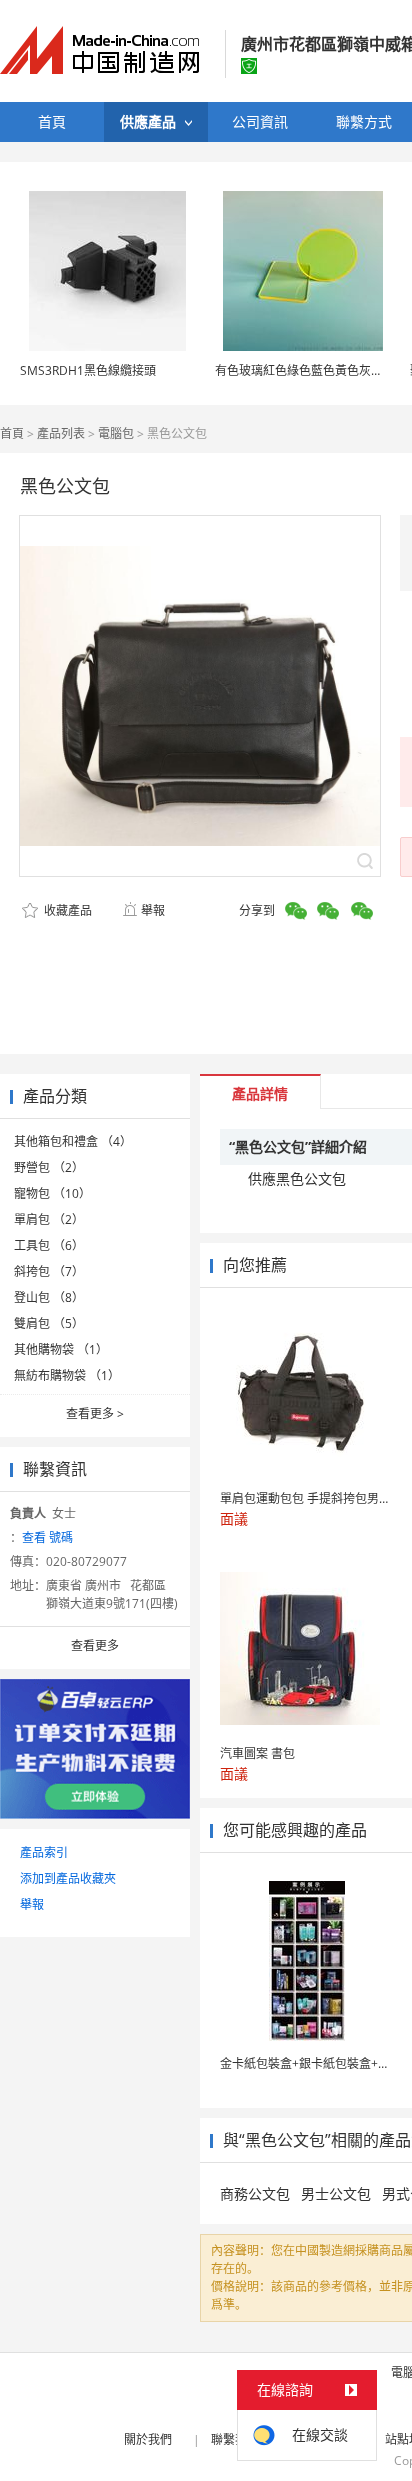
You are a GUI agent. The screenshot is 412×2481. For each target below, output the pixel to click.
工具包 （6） (49, 1245)
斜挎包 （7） (49, 1271)
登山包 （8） (49, 1297)
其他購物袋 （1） (61, 1349)
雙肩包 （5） (49, 1323)
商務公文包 (255, 2193)
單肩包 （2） (49, 1219)
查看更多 (95, 1413)
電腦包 (116, 433)
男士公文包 (336, 2193)
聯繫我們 (235, 2439)
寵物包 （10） (52, 1193)
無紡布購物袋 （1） (67, 1375)
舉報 (153, 910)
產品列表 (61, 433)
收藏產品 (66, 910)
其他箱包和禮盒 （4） (73, 1141)
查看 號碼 (47, 1537)
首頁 (12, 433)
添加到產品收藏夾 (68, 1878)
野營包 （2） (49, 1167)
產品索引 (44, 1852)
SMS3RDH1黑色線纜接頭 (88, 370)
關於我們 (148, 2439)
